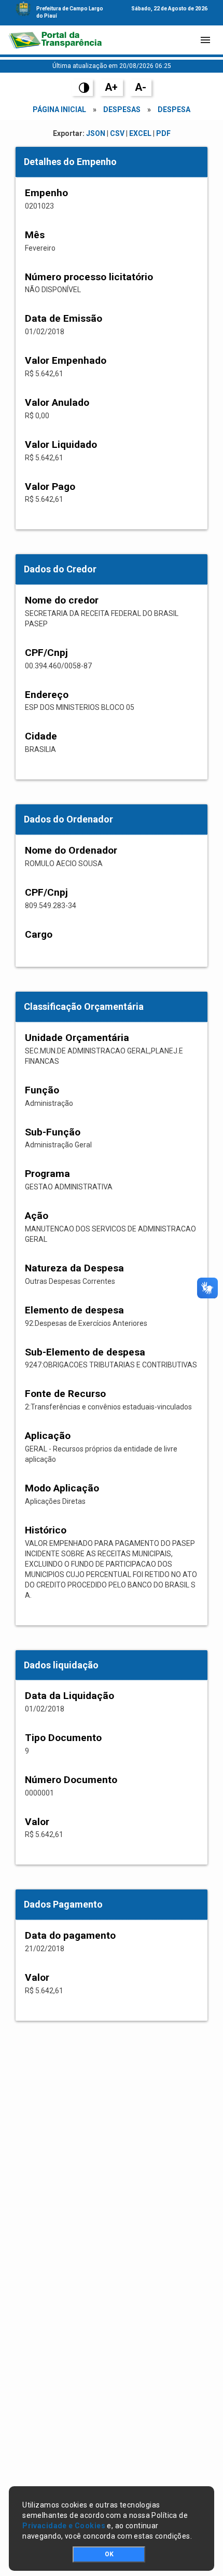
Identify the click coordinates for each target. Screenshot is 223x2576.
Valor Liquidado (61, 444)
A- (141, 87)
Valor (37, 1822)
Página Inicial (59, 109)
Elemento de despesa (74, 1310)
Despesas (122, 109)
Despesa (174, 109)
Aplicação (48, 1436)
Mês (35, 235)
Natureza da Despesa (74, 1268)
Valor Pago (50, 487)
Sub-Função (53, 1132)
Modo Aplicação (62, 1488)
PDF (163, 133)
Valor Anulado (57, 402)
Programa (47, 1174)
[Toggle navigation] (205, 40)
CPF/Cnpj (46, 653)
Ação (37, 1216)
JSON (96, 133)
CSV (117, 133)
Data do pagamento (70, 1935)
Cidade (41, 736)
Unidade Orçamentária (77, 1038)
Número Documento (71, 1780)
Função (42, 1090)
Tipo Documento (63, 1738)
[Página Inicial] (55, 40)
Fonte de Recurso (65, 1394)
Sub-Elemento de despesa (85, 1352)
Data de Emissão (64, 318)
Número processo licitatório (89, 277)
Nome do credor (62, 600)
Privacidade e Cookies (64, 2526)
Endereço (47, 695)
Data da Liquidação (69, 1696)
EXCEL (140, 133)
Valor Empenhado (66, 360)
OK (109, 2554)
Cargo (39, 934)
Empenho (46, 193)
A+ (111, 87)
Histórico (46, 1530)
